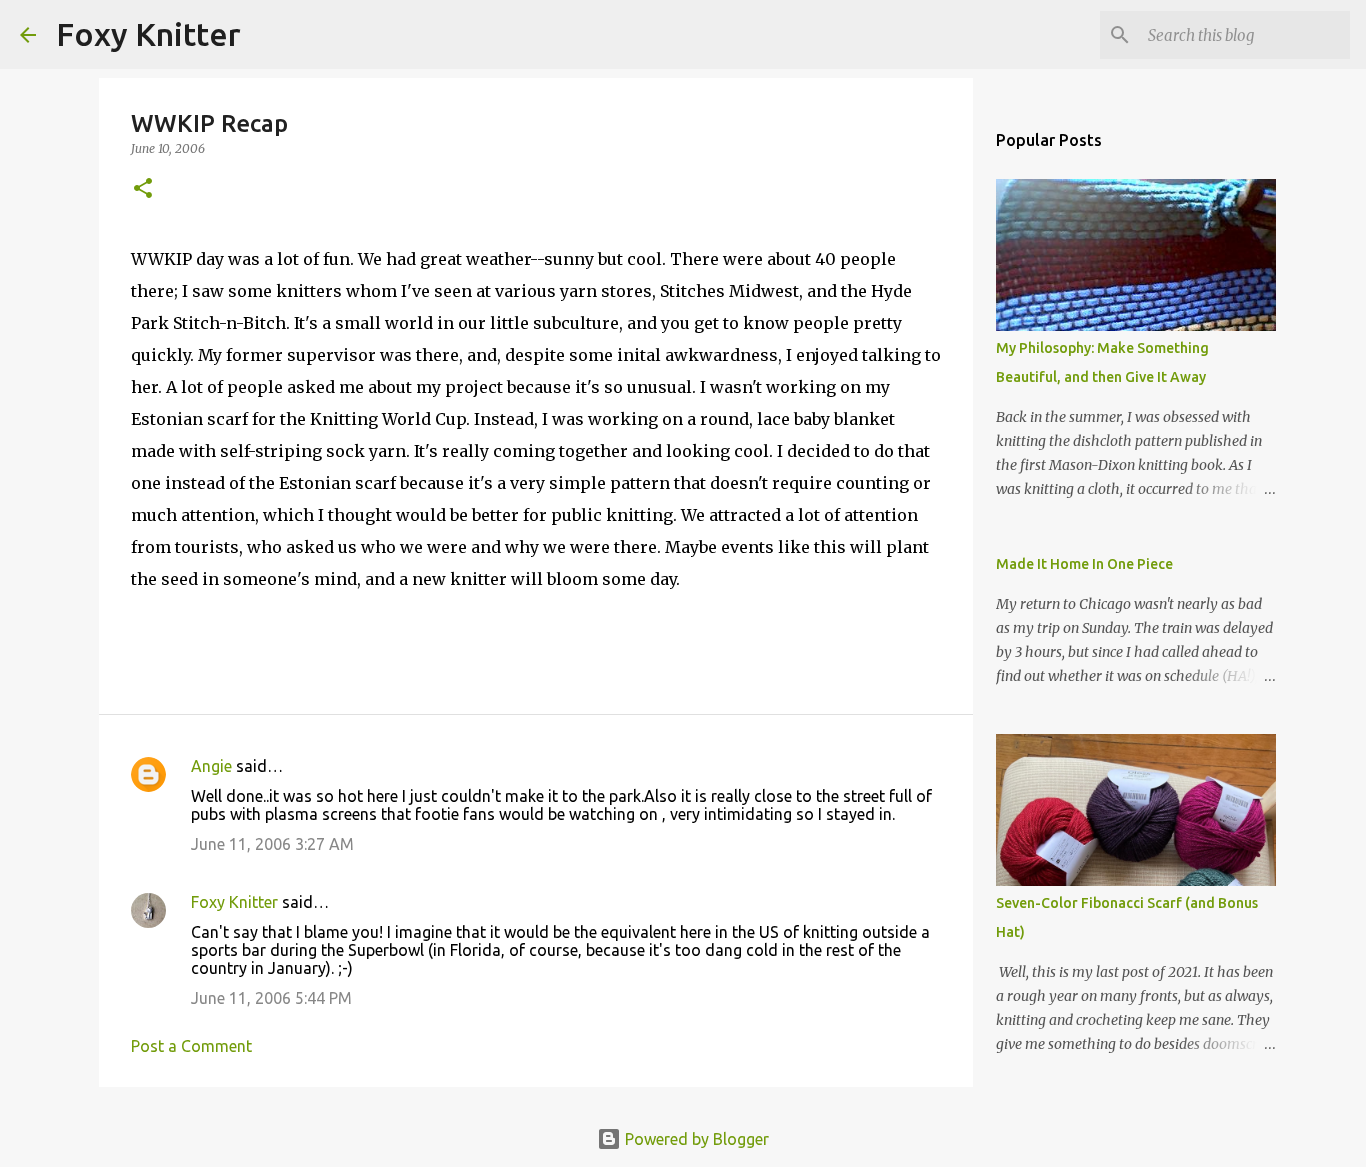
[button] (143, 189)
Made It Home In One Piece (1084, 564)
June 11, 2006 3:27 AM (272, 844)
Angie (211, 766)
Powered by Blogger (695, 1139)
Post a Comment (191, 1046)
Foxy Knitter (148, 34)
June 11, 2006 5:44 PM (271, 998)
